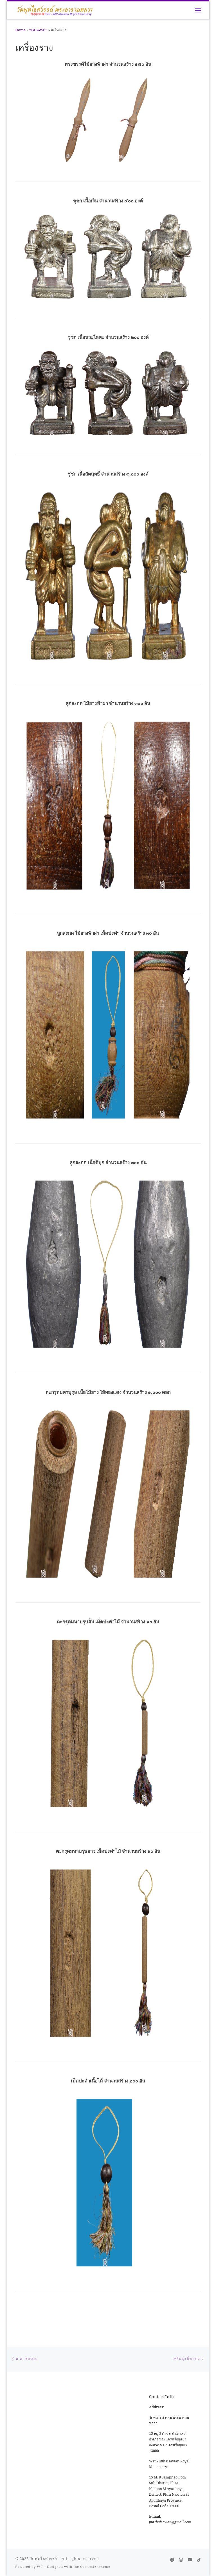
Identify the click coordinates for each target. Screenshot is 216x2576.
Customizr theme (95, 2567)
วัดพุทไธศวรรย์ (43, 2559)
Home (20, 30)
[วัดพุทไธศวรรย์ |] (55, 10)
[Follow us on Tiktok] (199, 2560)
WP (40, 2567)
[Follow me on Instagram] (181, 2560)
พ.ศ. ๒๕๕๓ (38, 30)
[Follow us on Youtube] (190, 2560)
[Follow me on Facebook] (172, 2560)
